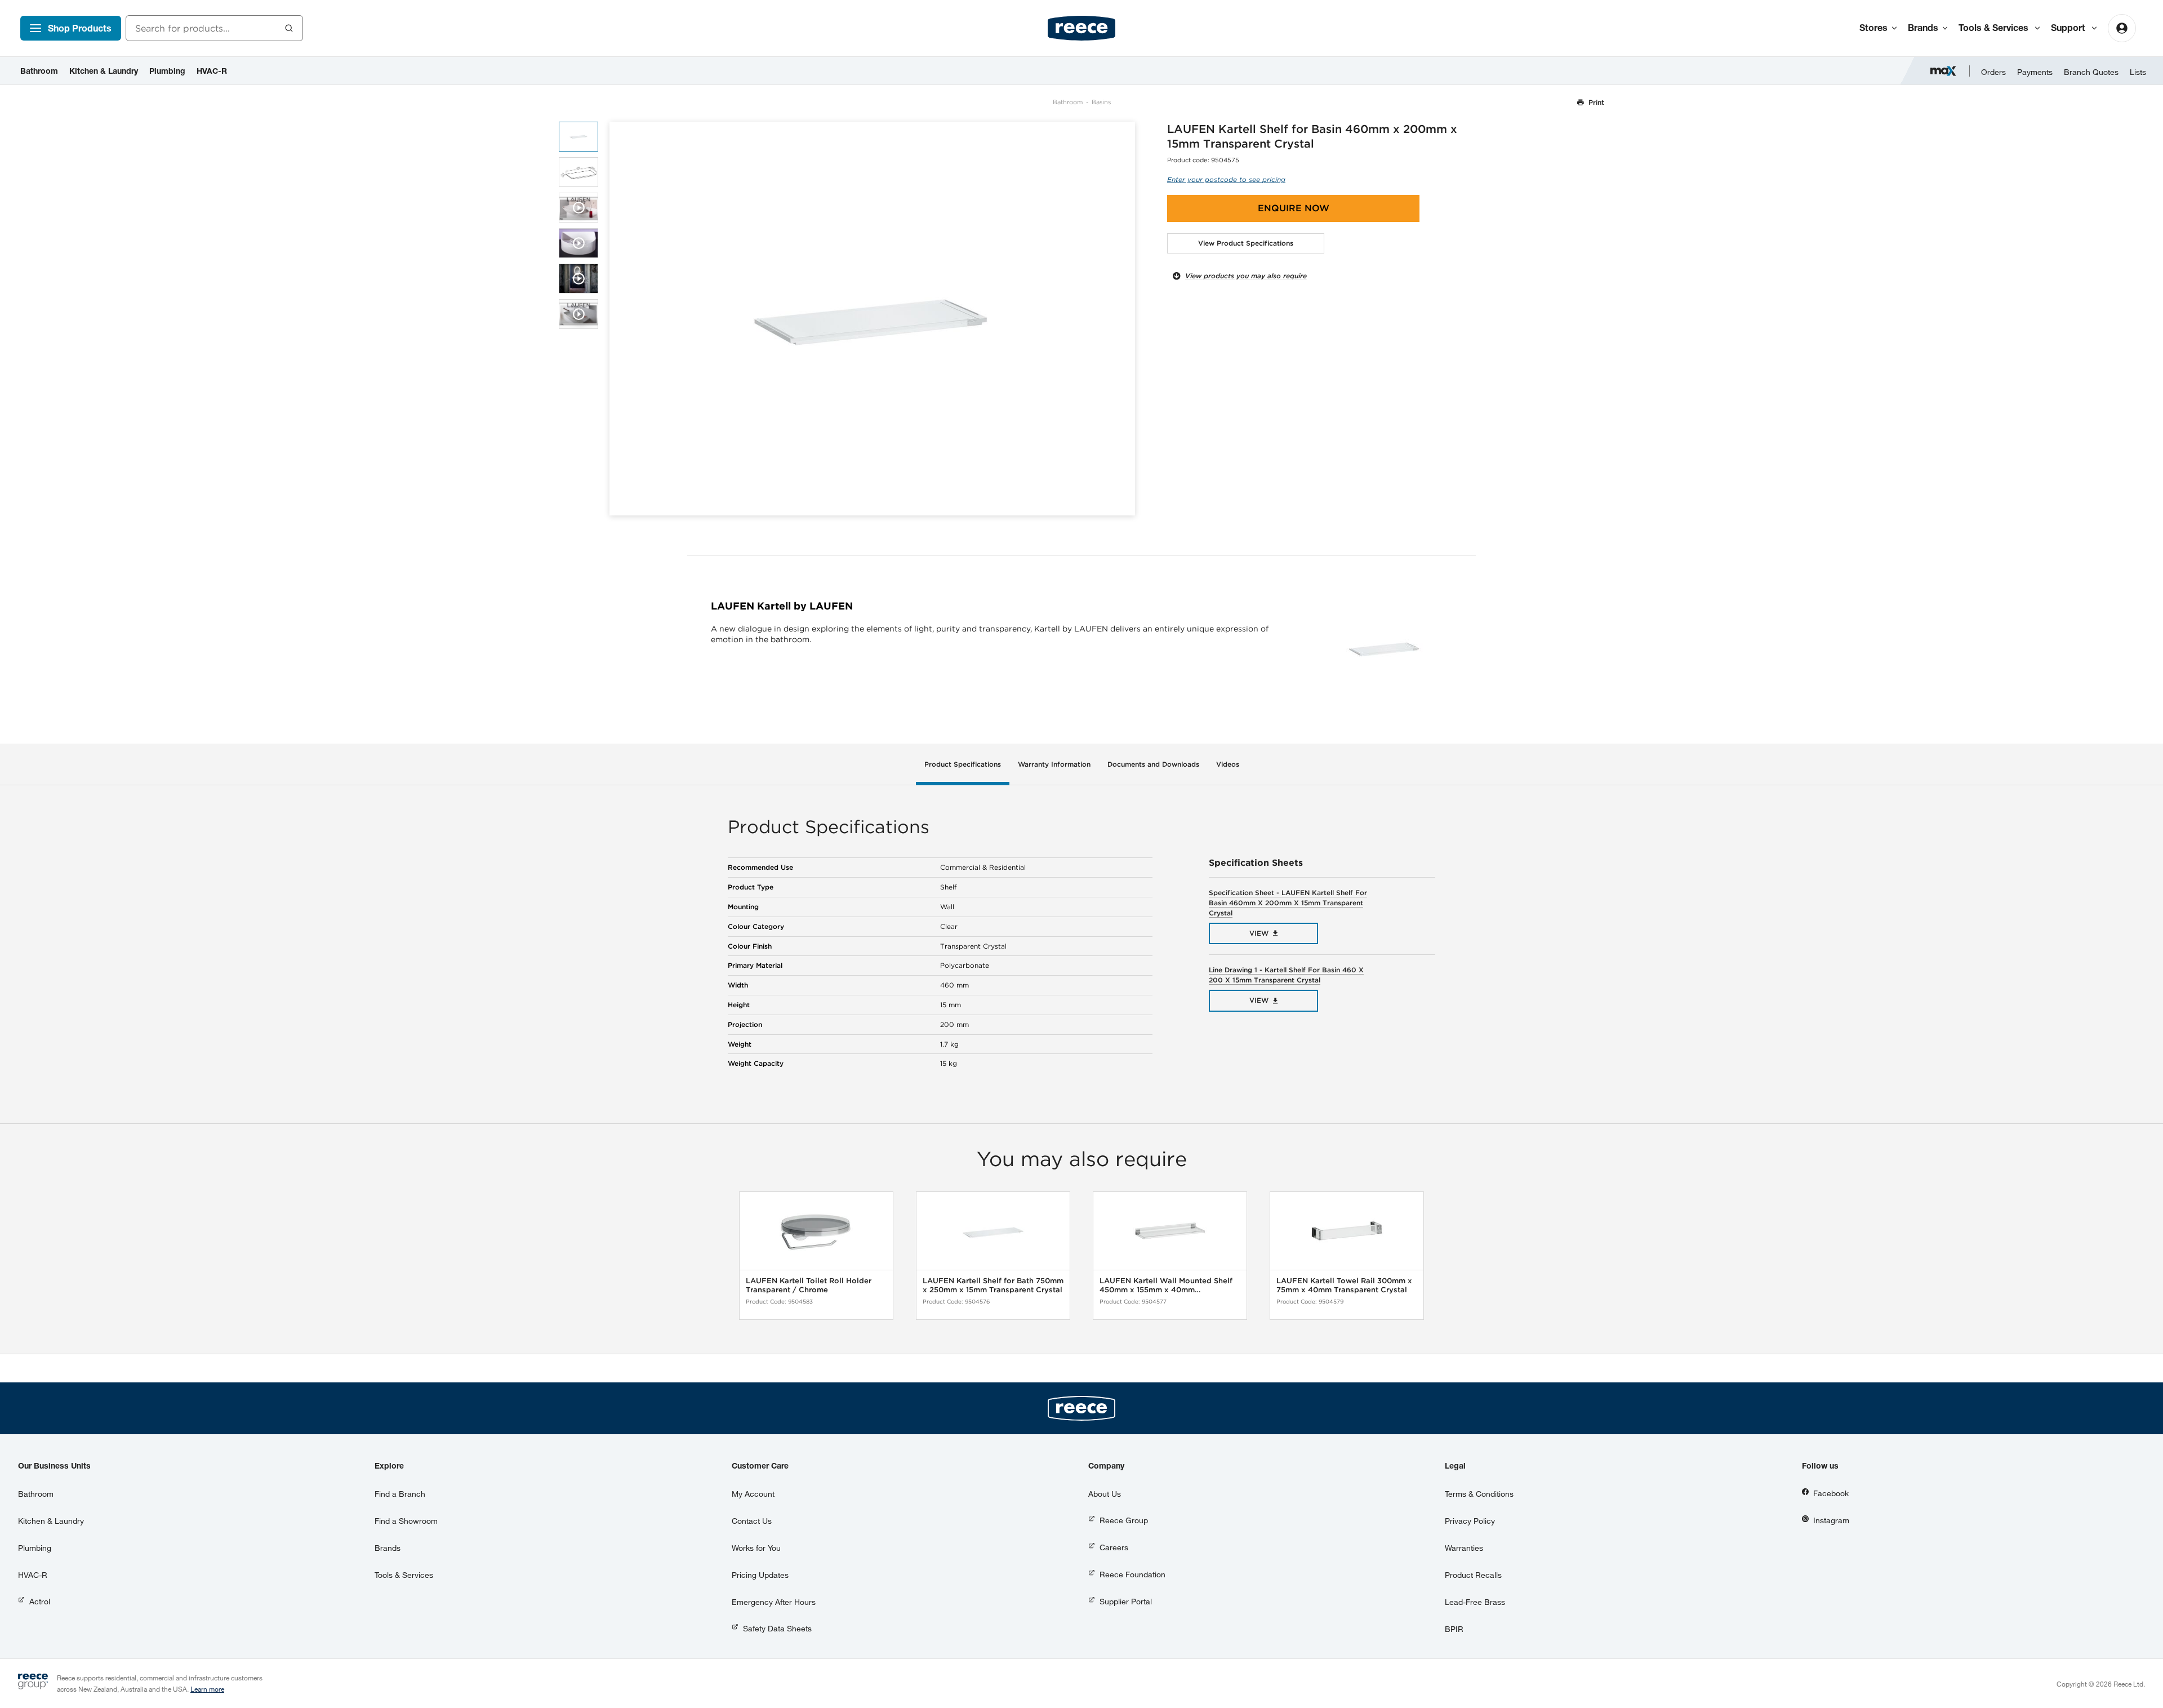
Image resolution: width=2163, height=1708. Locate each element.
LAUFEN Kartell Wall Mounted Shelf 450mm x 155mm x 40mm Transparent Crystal (1166, 1285)
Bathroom (1068, 102)
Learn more (207, 1689)
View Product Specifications (1246, 243)
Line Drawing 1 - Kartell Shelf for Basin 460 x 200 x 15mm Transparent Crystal (1286, 975)
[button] (1122, 319)
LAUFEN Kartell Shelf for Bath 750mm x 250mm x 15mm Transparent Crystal (993, 1285)
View (1259, 933)
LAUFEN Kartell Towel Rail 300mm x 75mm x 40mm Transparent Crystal (1344, 1285)
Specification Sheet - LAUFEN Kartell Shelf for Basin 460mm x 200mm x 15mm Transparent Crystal (1288, 903)
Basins (1101, 102)
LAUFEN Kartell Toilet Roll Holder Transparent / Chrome (809, 1285)
